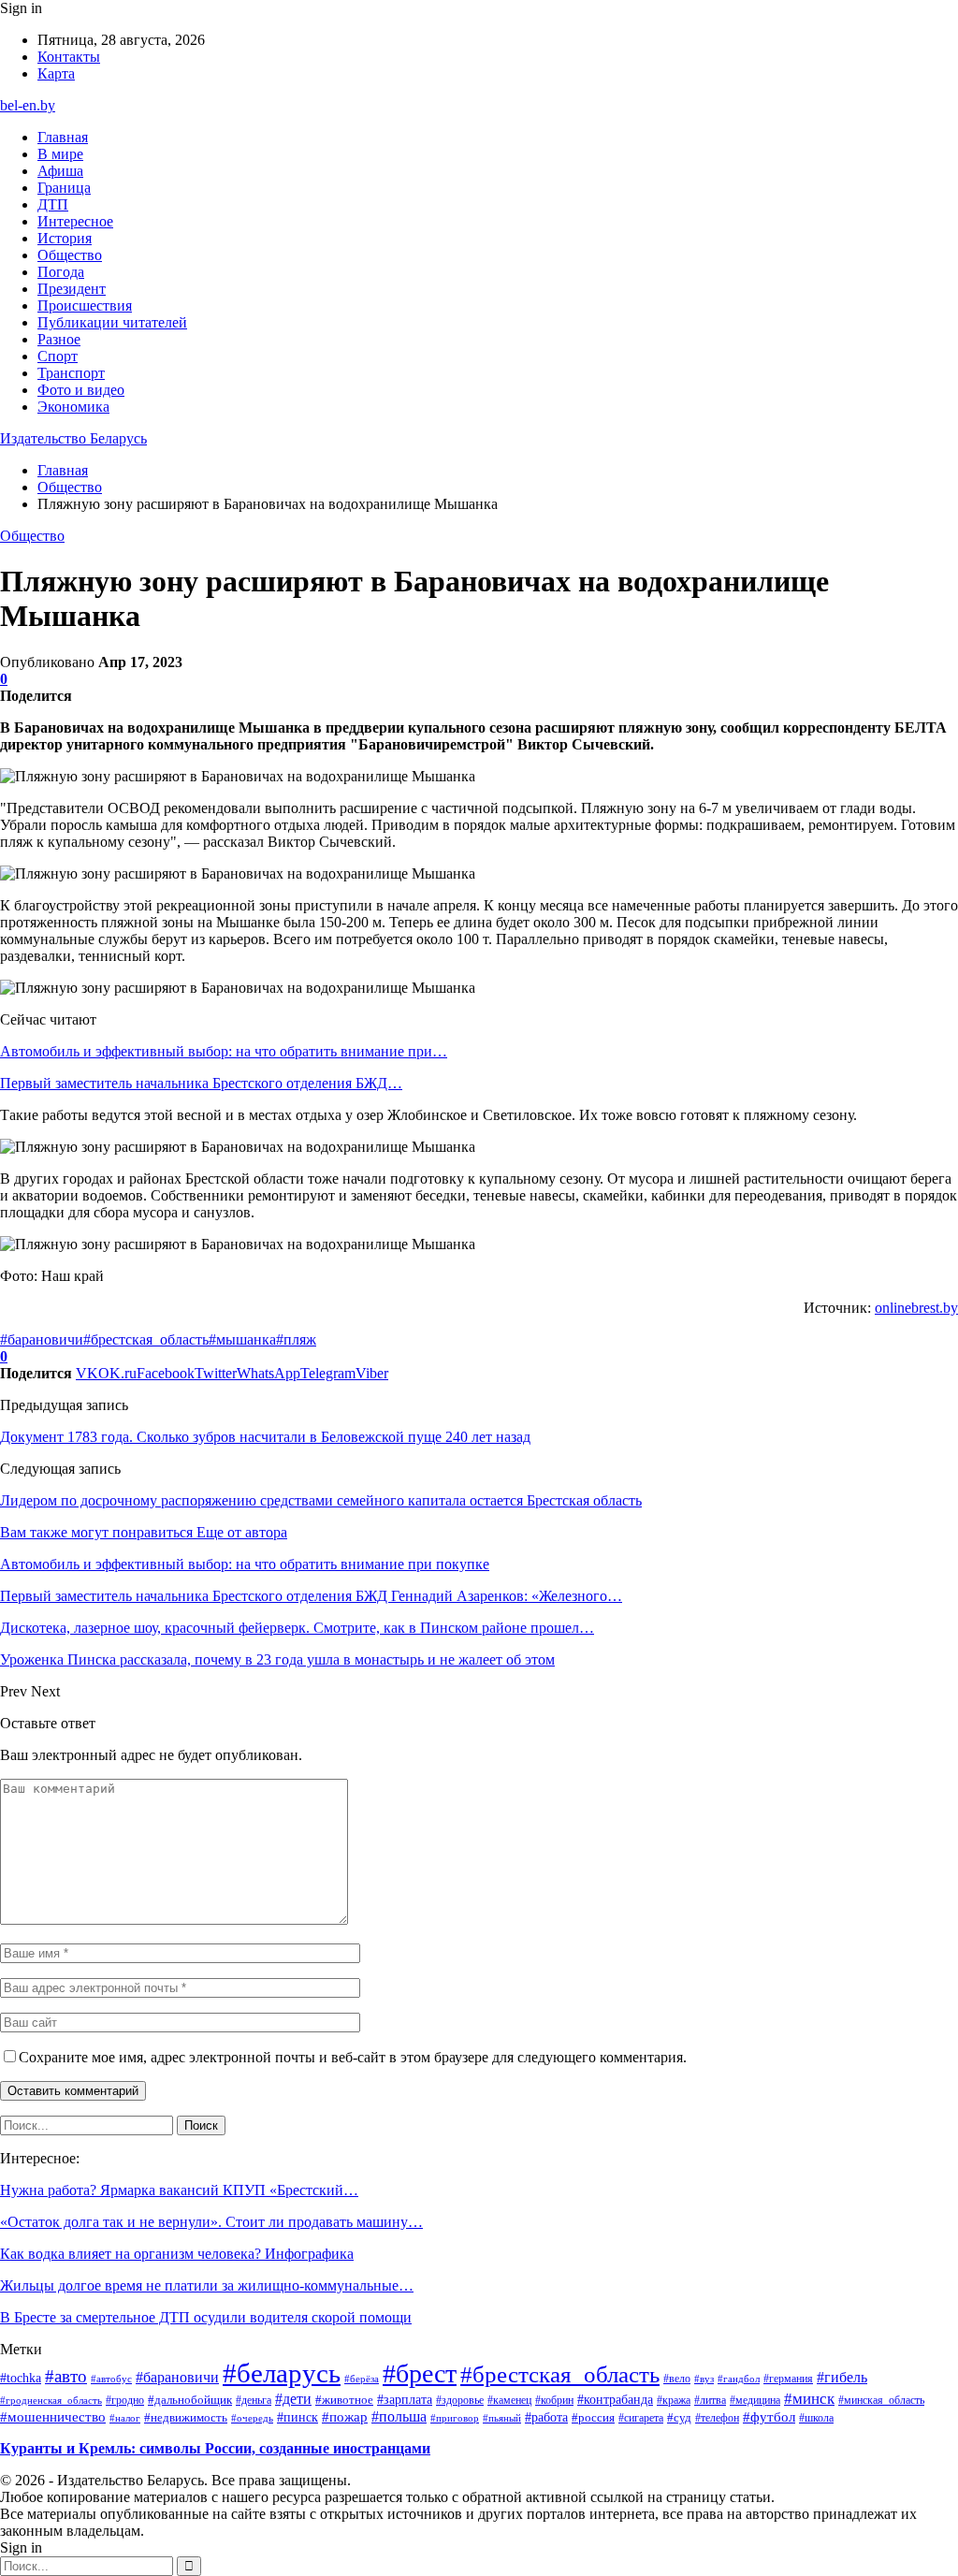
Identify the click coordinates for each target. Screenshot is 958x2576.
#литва (710, 2400)
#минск (809, 2398)
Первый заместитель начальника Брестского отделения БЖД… (201, 1083)
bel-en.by (28, 105)
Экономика (73, 407)
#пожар (345, 2416)
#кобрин (554, 2400)
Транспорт (71, 373)
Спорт (58, 356)
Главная (63, 137)
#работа (546, 2417)
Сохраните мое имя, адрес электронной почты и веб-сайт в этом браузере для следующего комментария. (353, 2057)
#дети (293, 2399)
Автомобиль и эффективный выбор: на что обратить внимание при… (224, 1051)
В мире (60, 154)
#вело (677, 2379)
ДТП (53, 204)
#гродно (125, 2400)
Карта (56, 73)
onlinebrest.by (916, 1308)
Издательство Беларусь (73, 438)
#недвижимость (186, 2417)
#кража (674, 2400)
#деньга (254, 2401)
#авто (66, 2376)
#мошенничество (53, 2417)
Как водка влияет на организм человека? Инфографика (177, 2254)
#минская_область (881, 2400)
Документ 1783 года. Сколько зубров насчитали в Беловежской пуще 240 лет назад (265, 1437)
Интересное (75, 221)
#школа (816, 2418)
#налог (125, 2418)
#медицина (755, 2400)
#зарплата (405, 2399)
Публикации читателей (112, 322)
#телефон (717, 2418)
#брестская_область (146, 1339)
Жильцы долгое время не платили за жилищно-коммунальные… (207, 2285)
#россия (593, 2418)
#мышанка (242, 1339)
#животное (344, 2400)
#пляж (296, 1339)
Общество (70, 255)
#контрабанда (615, 2400)
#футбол (769, 2417)
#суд (679, 2417)
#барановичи (42, 1339)
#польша (399, 2416)
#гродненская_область (51, 2400)
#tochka (21, 2378)
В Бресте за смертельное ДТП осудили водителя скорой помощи (206, 2317)
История (65, 238)
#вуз (704, 2379)
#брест (420, 2373)
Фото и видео (81, 390)
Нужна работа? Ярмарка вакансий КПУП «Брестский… (179, 2190)
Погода (61, 272)
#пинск (298, 2417)
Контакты (69, 57)
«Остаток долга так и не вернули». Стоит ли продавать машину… (211, 2222)
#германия (788, 2379)
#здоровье (460, 2400)
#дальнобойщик (190, 2400)
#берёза (362, 2379)
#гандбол (739, 2379)
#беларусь (282, 2373)
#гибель (842, 2378)
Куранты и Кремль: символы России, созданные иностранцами (215, 2448)
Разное (59, 339)
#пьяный (502, 2418)
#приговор (455, 2418)
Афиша (60, 171)
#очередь (252, 2418)
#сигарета (641, 2418)
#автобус (111, 2379)
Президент (72, 289)
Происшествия (85, 306)
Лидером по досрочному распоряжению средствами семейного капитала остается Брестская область (321, 1500)
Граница (64, 188)
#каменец (509, 2400)
